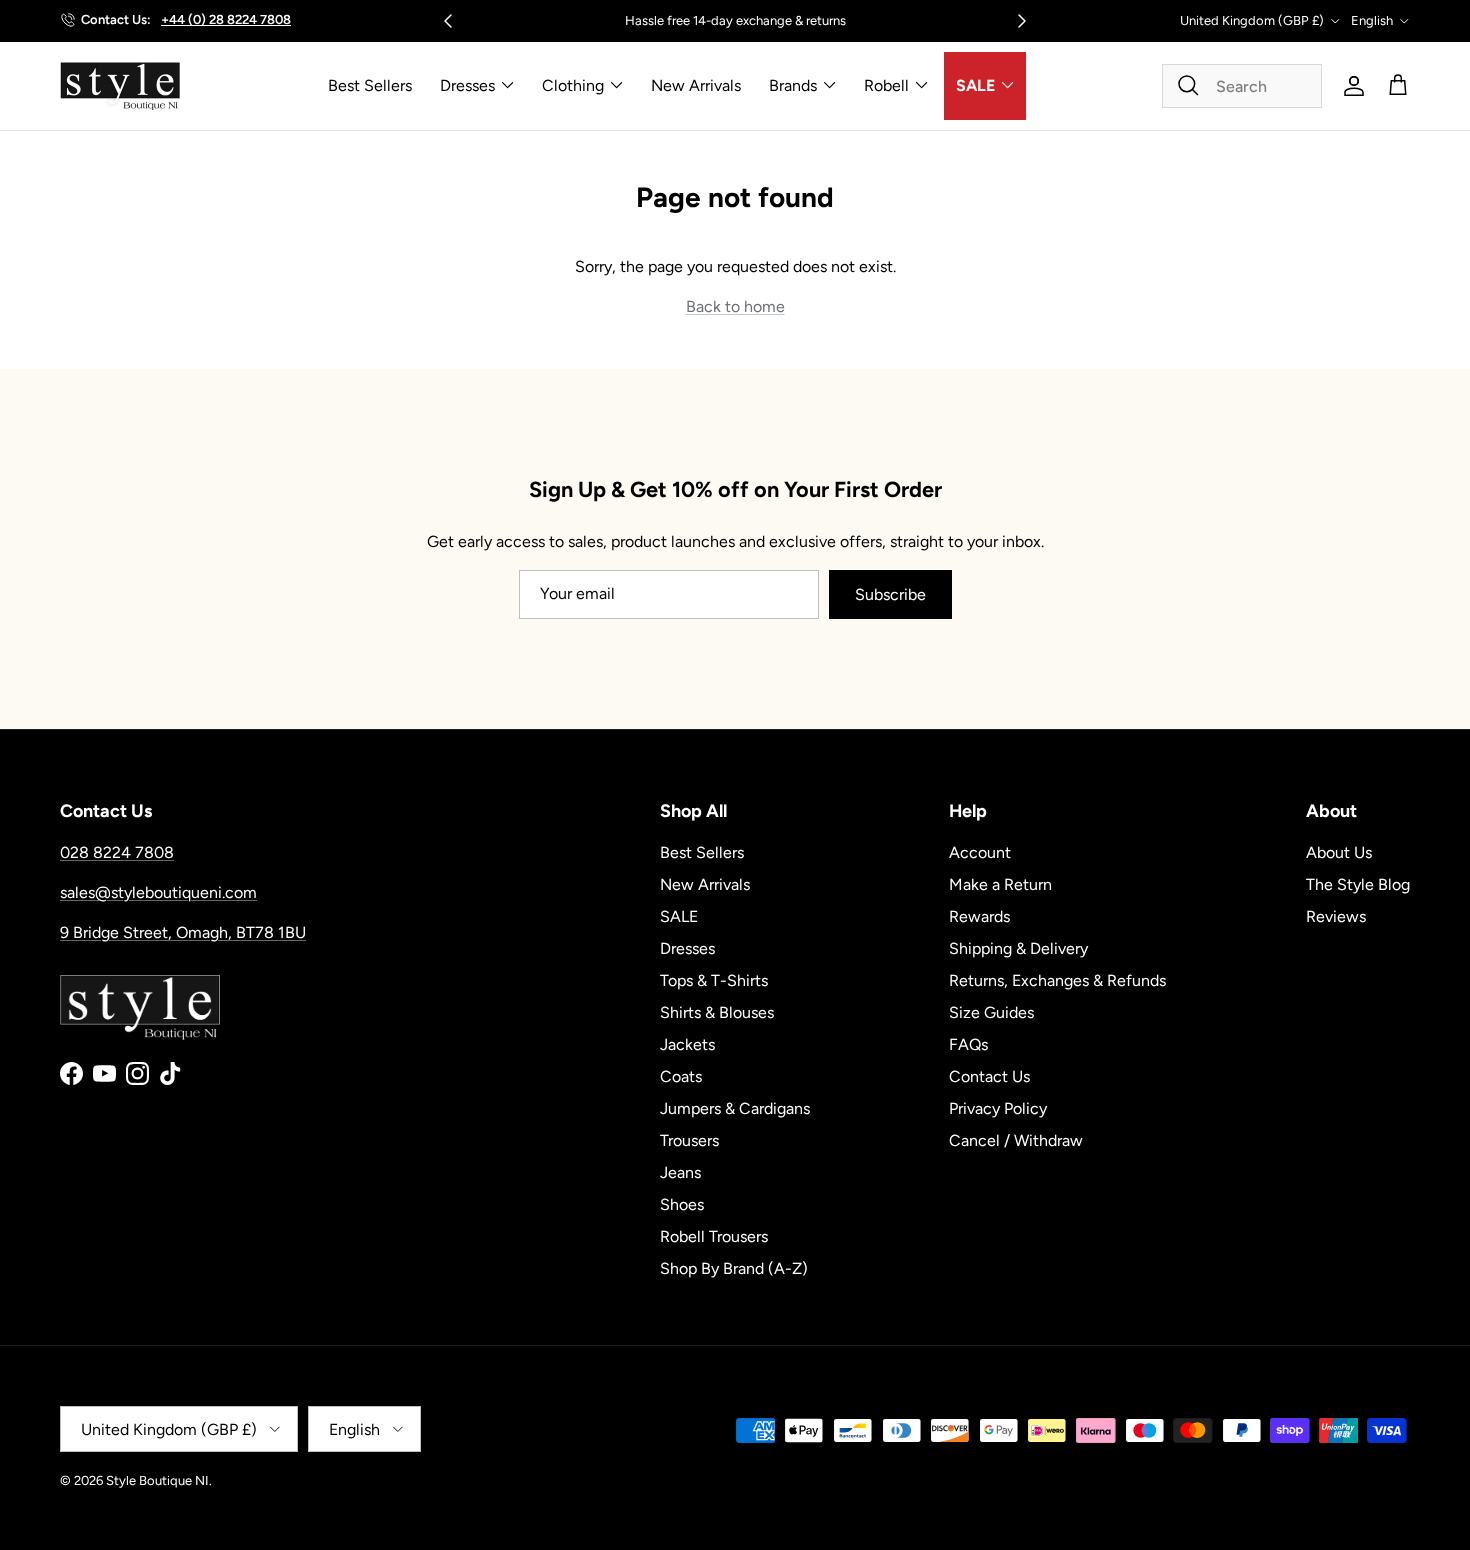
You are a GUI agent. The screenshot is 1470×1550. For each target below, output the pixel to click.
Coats (681, 1076)
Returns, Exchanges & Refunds (1057, 980)
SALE (975, 85)
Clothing (573, 85)
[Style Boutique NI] (120, 86)
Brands (793, 85)
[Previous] (448, 21)
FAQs (968, 1044)
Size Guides (991, 1012)
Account (980, 852)
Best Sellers (370, 85)
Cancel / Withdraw (1016, 1140)
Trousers (689, 1140)
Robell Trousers (714, 1236)
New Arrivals (696, 85)
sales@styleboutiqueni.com (158, 892)
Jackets (687, 1044)
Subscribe (890, 594)
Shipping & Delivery (1018, 948)
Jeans (680, 1172)
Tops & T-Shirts (714, 980)
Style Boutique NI (157, 1480)
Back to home (735, 306)
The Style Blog (1358, 884)
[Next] (1022, 21)
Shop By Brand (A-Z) (734, 1268)
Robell (886, 85)
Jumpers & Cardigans (735, 1108)
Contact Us (989, 1076)
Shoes (682, 1204)
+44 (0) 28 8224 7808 (226, 19)
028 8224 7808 (117, 852)
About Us (1339, 852)
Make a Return (1000, 884)
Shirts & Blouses (717, 1012)
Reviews (1336, 916)
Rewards (979, 916)
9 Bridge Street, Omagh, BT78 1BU (183, 932)
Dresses (467, 85)
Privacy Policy (998, 1108)
